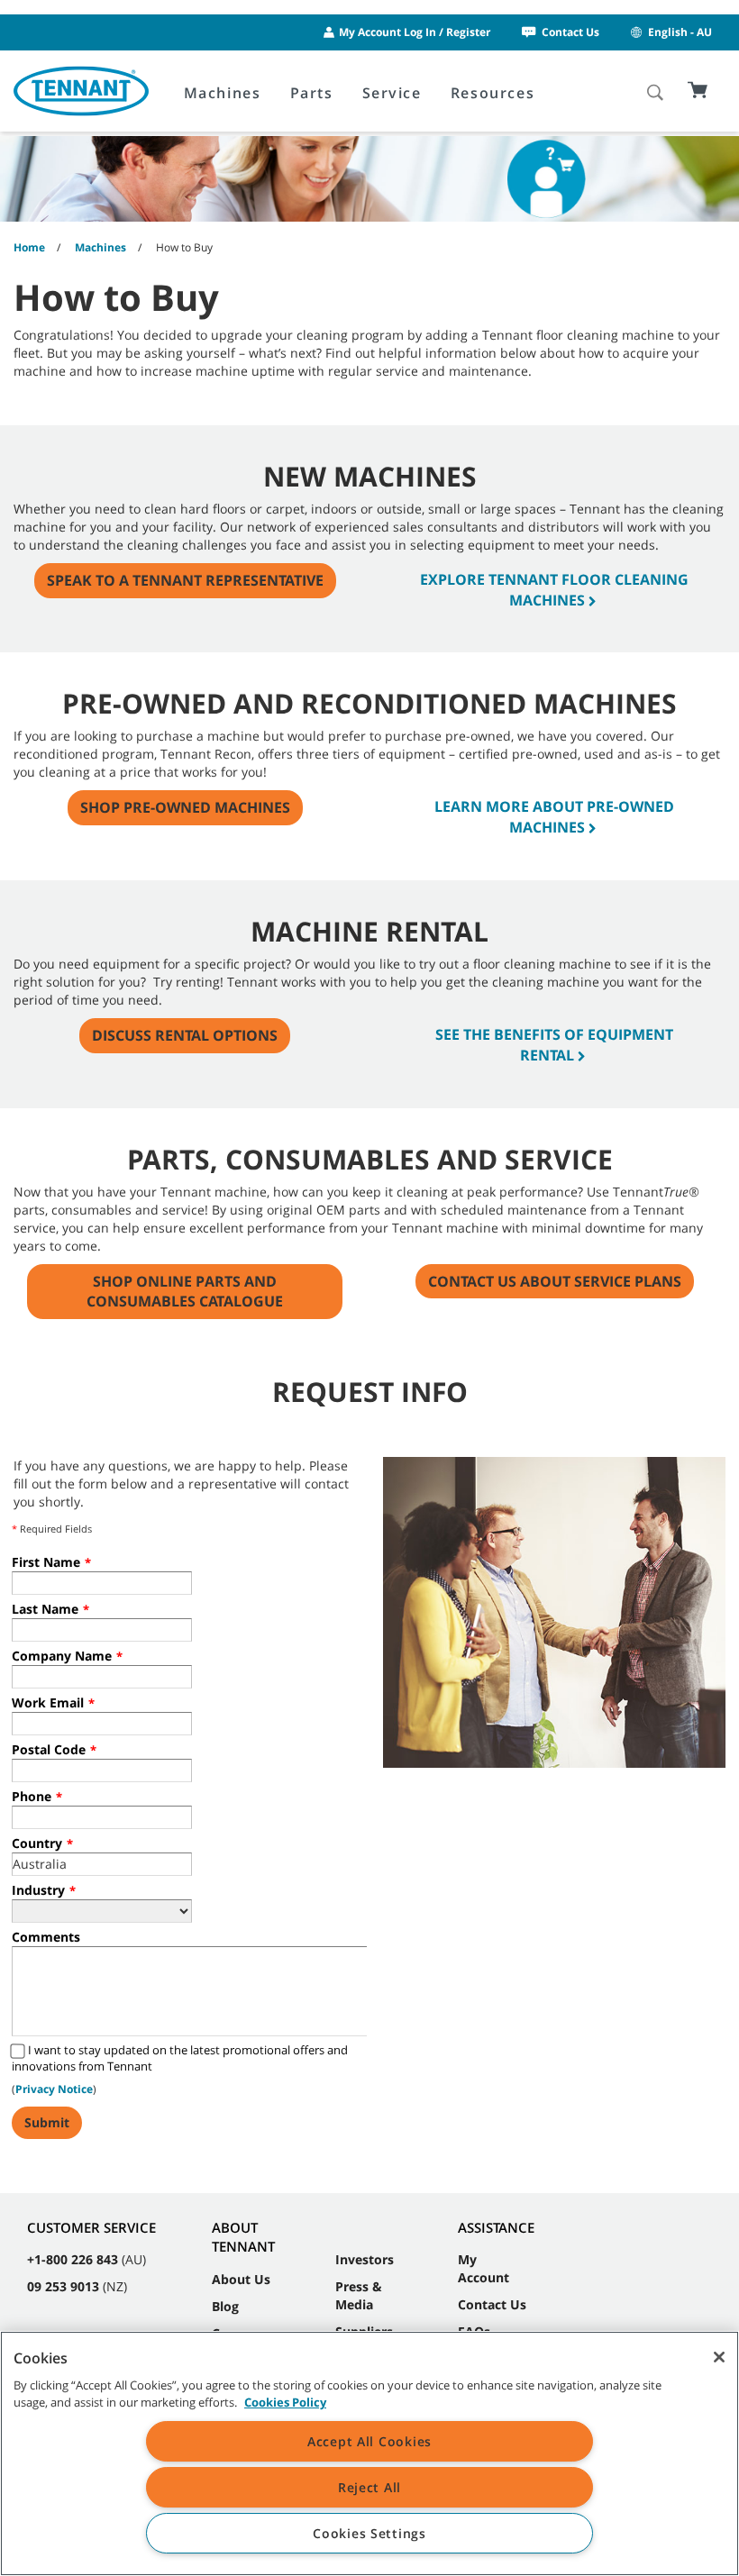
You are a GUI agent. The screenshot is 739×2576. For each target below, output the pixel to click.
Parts (312, 93)
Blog (225, 2306)
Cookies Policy (285, 2402)
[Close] (719, 2357)
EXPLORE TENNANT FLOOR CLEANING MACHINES (554, 590)
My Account (484, 2268)
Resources (493, 93)
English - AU (680, 32)
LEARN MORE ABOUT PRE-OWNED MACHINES (554, 817)
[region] (369, 2453)
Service (392, 93)
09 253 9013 (63, 2286)
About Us (241, 2279)
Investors (365, 2259)
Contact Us (570, 32)
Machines (223, 93)
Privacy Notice (54, 2089)
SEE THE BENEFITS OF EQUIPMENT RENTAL (554, 1045)
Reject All (369, 2487)
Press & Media (359, 2295)
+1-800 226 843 (73, 2259)
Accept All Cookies (369, 2441)
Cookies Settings (369, 2533)
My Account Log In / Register (415, 32)
